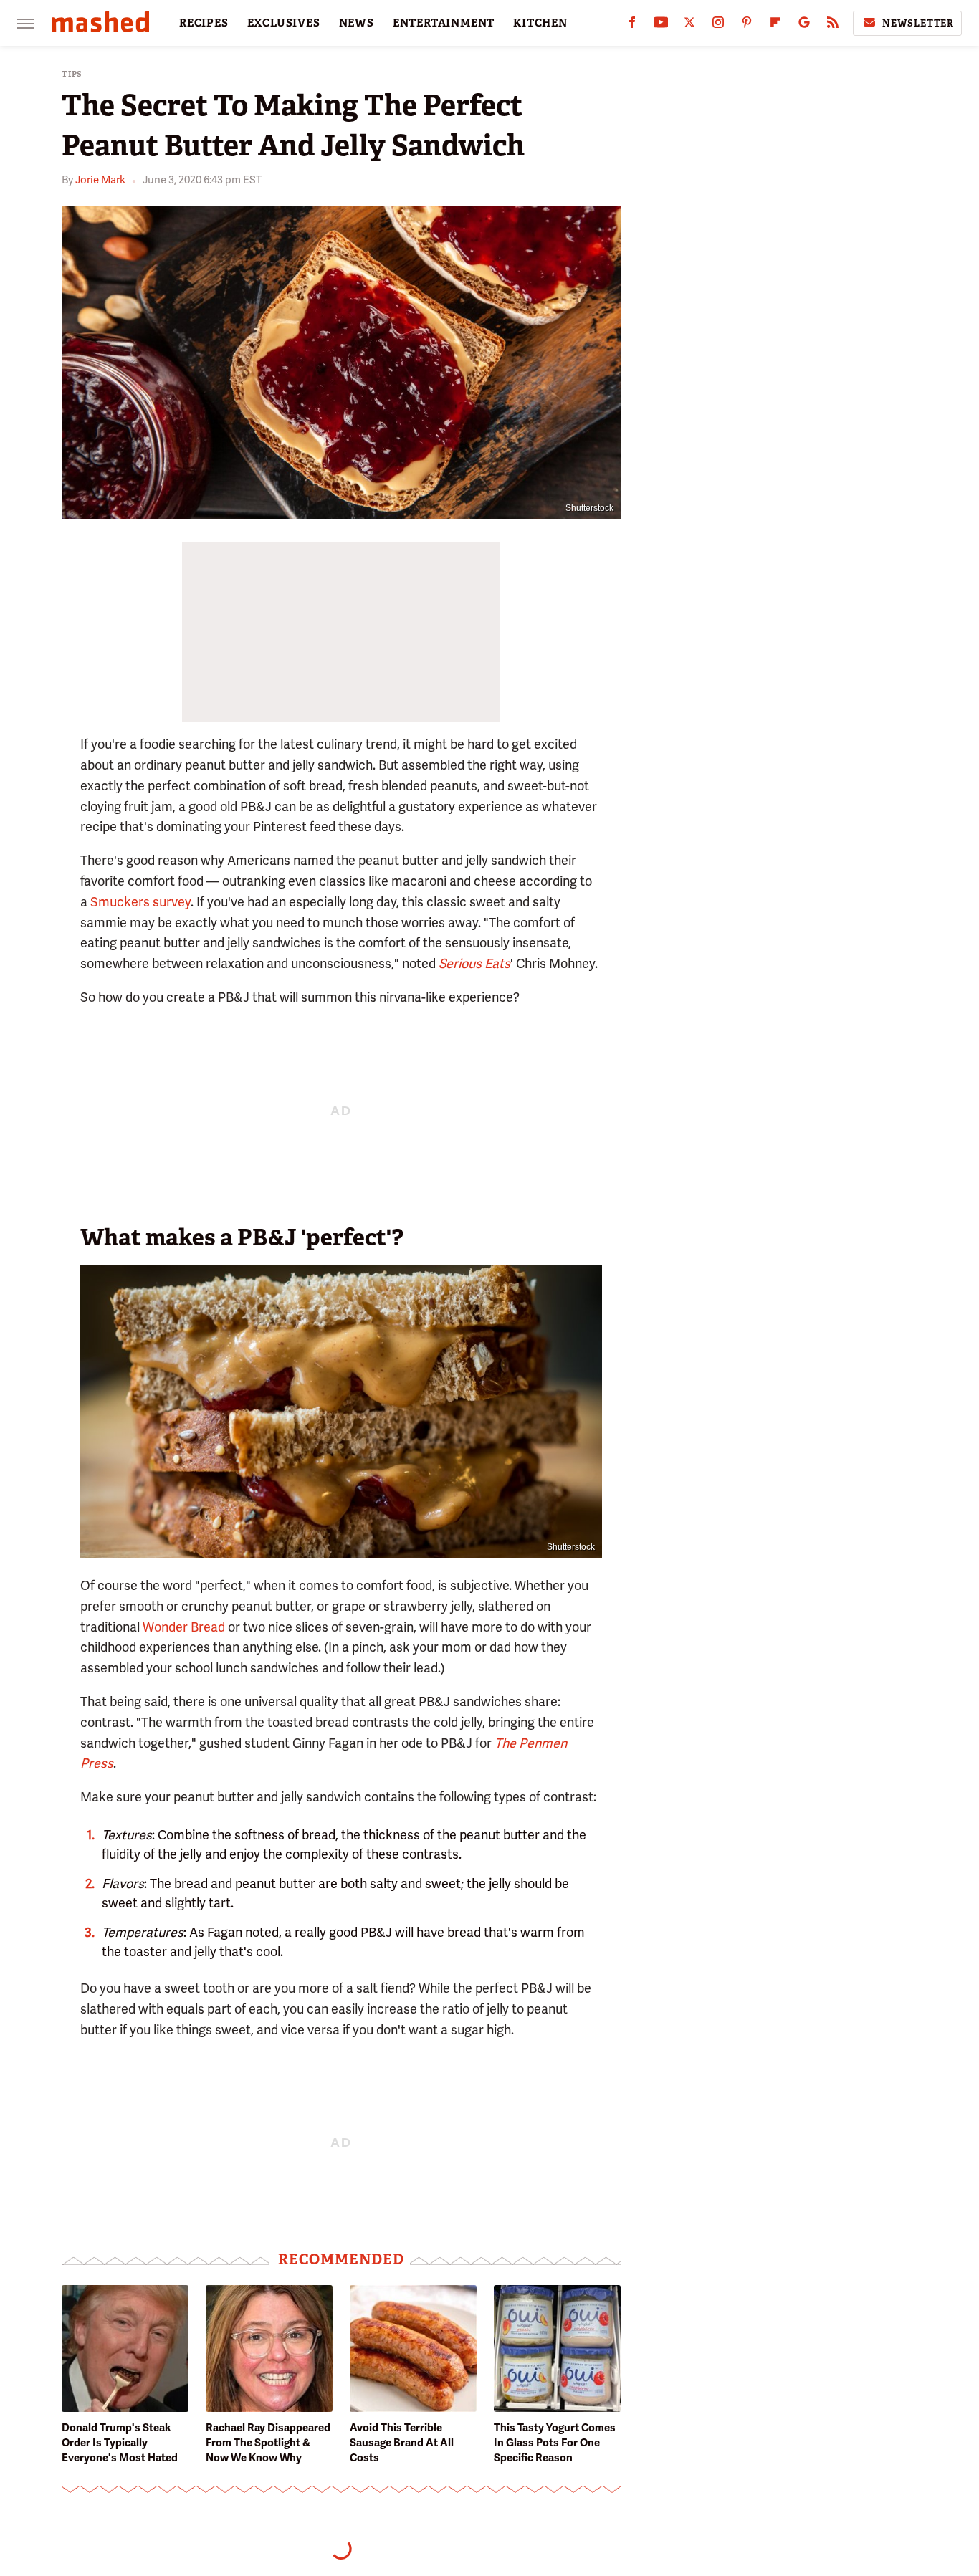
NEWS (357, 23)
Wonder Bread (184, 1627)
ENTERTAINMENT (444, 23)
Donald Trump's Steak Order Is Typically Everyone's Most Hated (120, 2443)
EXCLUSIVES (284, 23)
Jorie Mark (100, 180)
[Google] (804, 25)
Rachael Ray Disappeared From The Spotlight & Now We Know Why (268, 2443)
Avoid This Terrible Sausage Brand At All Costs (402, 2443)
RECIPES (204, 23)
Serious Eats (474, 963)
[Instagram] (718, 25)
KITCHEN (540, 23)
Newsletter (918, 23)
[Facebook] (632, 25)
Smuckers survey (140, 902)
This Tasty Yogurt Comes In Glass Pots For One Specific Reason (555, 2443)
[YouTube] (661, 25)
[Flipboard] (775, 25)
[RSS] (833, 25)
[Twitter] (689, 25)
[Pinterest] (747, 25)
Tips (72, 74)
